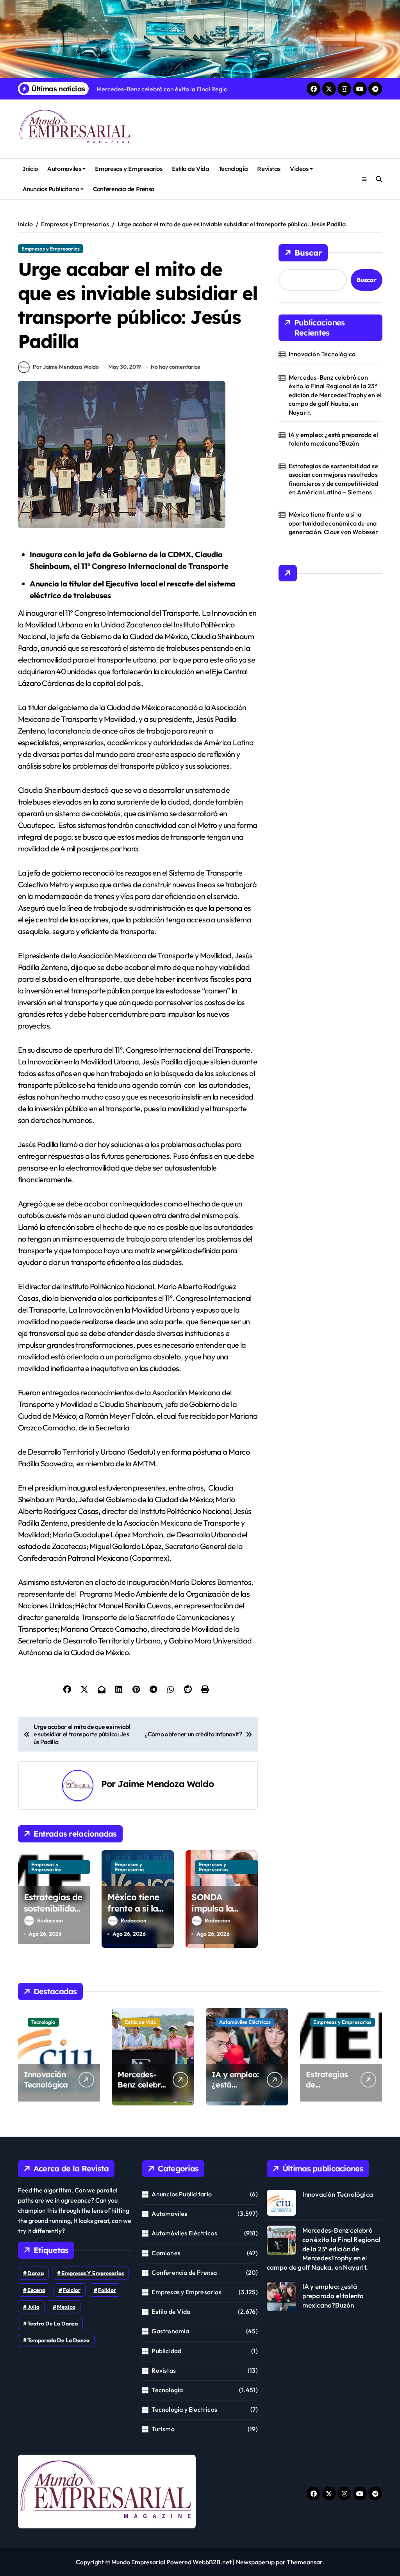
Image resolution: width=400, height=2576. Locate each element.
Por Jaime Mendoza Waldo (66, 367)
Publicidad (166, 2351)
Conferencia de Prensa (124, 189)
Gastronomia (170, 2331)
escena (36, 2290)
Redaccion (50, 1920)
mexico (66, 2307)
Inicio (30, 169)
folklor (107, 2290)
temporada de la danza (58, 2340)
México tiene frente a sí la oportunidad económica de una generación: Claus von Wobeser (334, 523)
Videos (299, 169)
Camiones (166, 2253)
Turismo (163, 2429)
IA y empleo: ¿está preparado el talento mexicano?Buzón (333, 439)
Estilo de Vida (191, 169)
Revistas (269, 169)
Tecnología (233, 169)
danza (36, 2273)
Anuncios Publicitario (51, 189)
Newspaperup (255, 2562)
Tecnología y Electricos (184, 2409)
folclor (72, 2290)
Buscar (308, 253)
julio (33, 2307)
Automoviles (64, 169)
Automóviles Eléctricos (245, 2022)
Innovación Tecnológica (322, 354)
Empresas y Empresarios (129, 169)
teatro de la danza (53, 2324)
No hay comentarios (175, 367)
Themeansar (304, 2562)
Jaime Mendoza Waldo (165, 1784)
